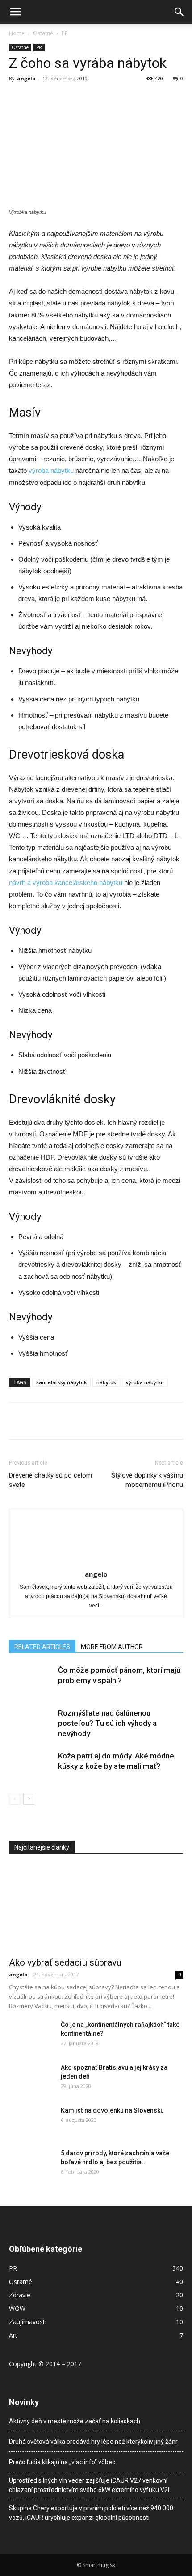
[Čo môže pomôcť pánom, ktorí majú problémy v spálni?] (31, 1680)
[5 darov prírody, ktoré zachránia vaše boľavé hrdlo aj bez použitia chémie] (31, 2164)
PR (65, 33)
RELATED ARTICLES (42, 1647)
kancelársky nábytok (61, 1382)
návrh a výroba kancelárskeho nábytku (66, 883)
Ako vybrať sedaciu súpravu (65, 1962)
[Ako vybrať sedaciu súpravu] (96, 1909)
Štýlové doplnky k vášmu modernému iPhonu (147, 1480)
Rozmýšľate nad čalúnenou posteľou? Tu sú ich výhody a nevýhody (107, 1723)
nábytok (106, 1382)
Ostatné (43, 33)
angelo (26, 78)
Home (17, 33)
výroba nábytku (51, 470)
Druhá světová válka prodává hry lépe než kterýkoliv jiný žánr (93, 2442)
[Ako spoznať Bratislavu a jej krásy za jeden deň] (31, 2079)
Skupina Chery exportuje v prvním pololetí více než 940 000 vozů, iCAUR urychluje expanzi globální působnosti (91, 2513)
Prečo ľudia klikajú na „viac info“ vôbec (62, 2462)
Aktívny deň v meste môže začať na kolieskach (75, 2421)
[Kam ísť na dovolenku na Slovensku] (31, 2121)
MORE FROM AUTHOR (112, 1647)
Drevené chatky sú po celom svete (50, 1480)
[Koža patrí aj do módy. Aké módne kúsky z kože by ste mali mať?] (31, 1766)
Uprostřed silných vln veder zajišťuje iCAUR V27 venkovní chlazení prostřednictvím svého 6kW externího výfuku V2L (90, 2485)
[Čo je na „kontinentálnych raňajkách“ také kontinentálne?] (31, 2036)
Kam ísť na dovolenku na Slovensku (112, 2110)
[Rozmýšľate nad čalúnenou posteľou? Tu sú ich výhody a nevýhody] (31, 1723)
